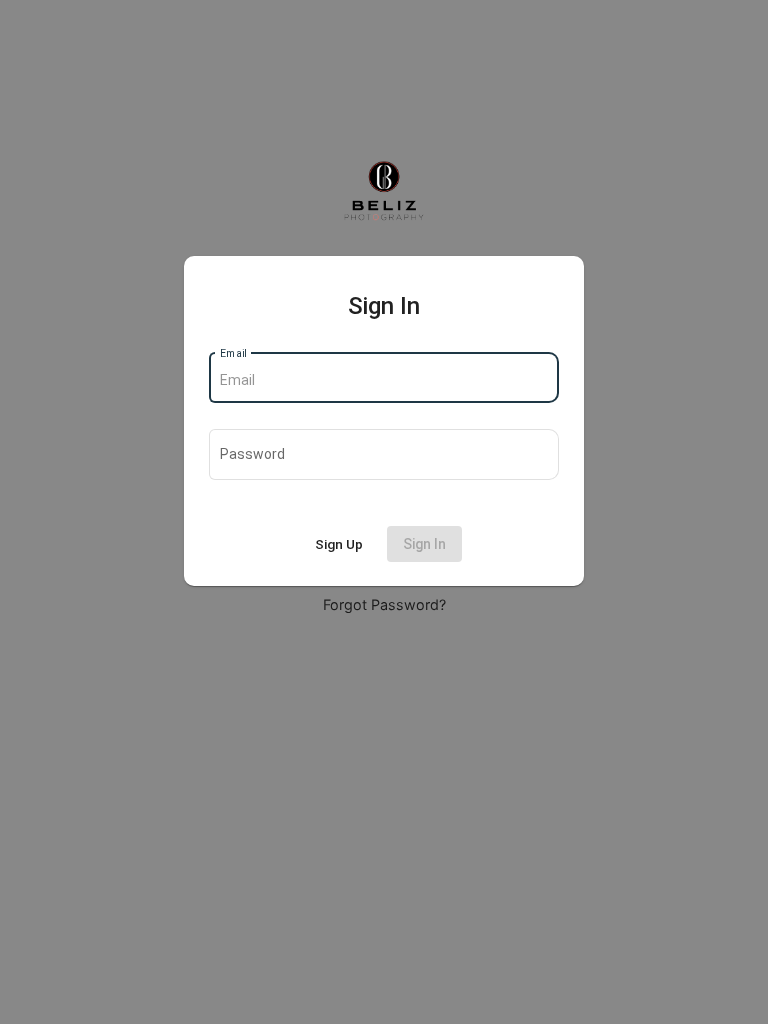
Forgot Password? (384, 604)
